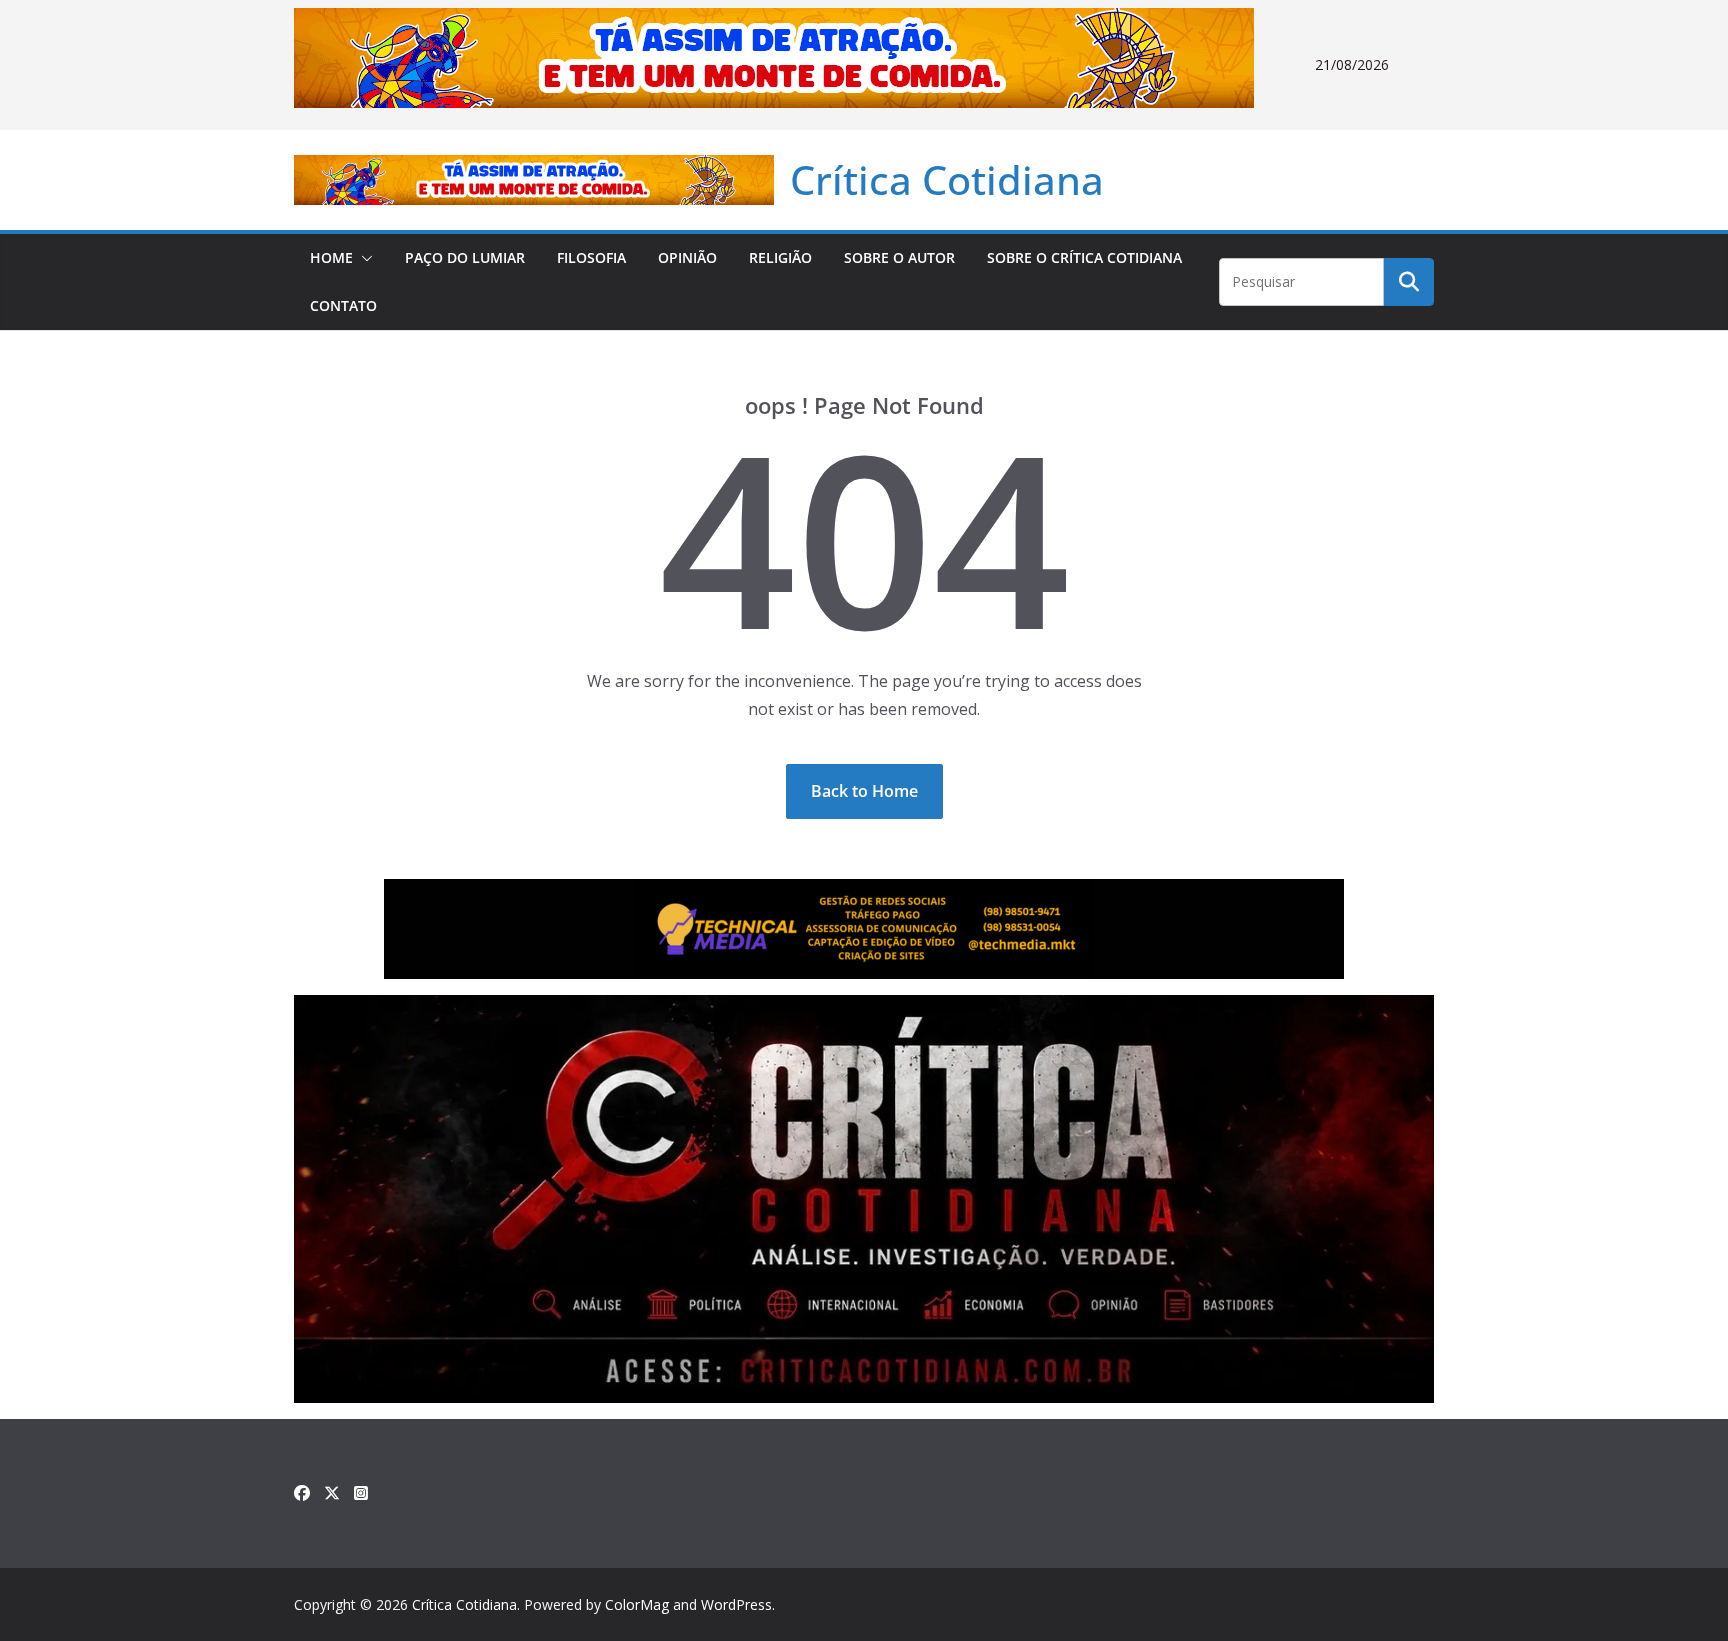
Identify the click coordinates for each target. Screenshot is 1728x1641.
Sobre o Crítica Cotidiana (1084, 257)
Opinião (687, 257)
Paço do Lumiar (465, 257)
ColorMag (637, 1604)
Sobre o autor (899, 257)
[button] (363, 258)
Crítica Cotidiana (947, 179)
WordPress (736, 1604)
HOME (331, 257)
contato (343, 305)
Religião (780, 257)
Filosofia (591, 257)
